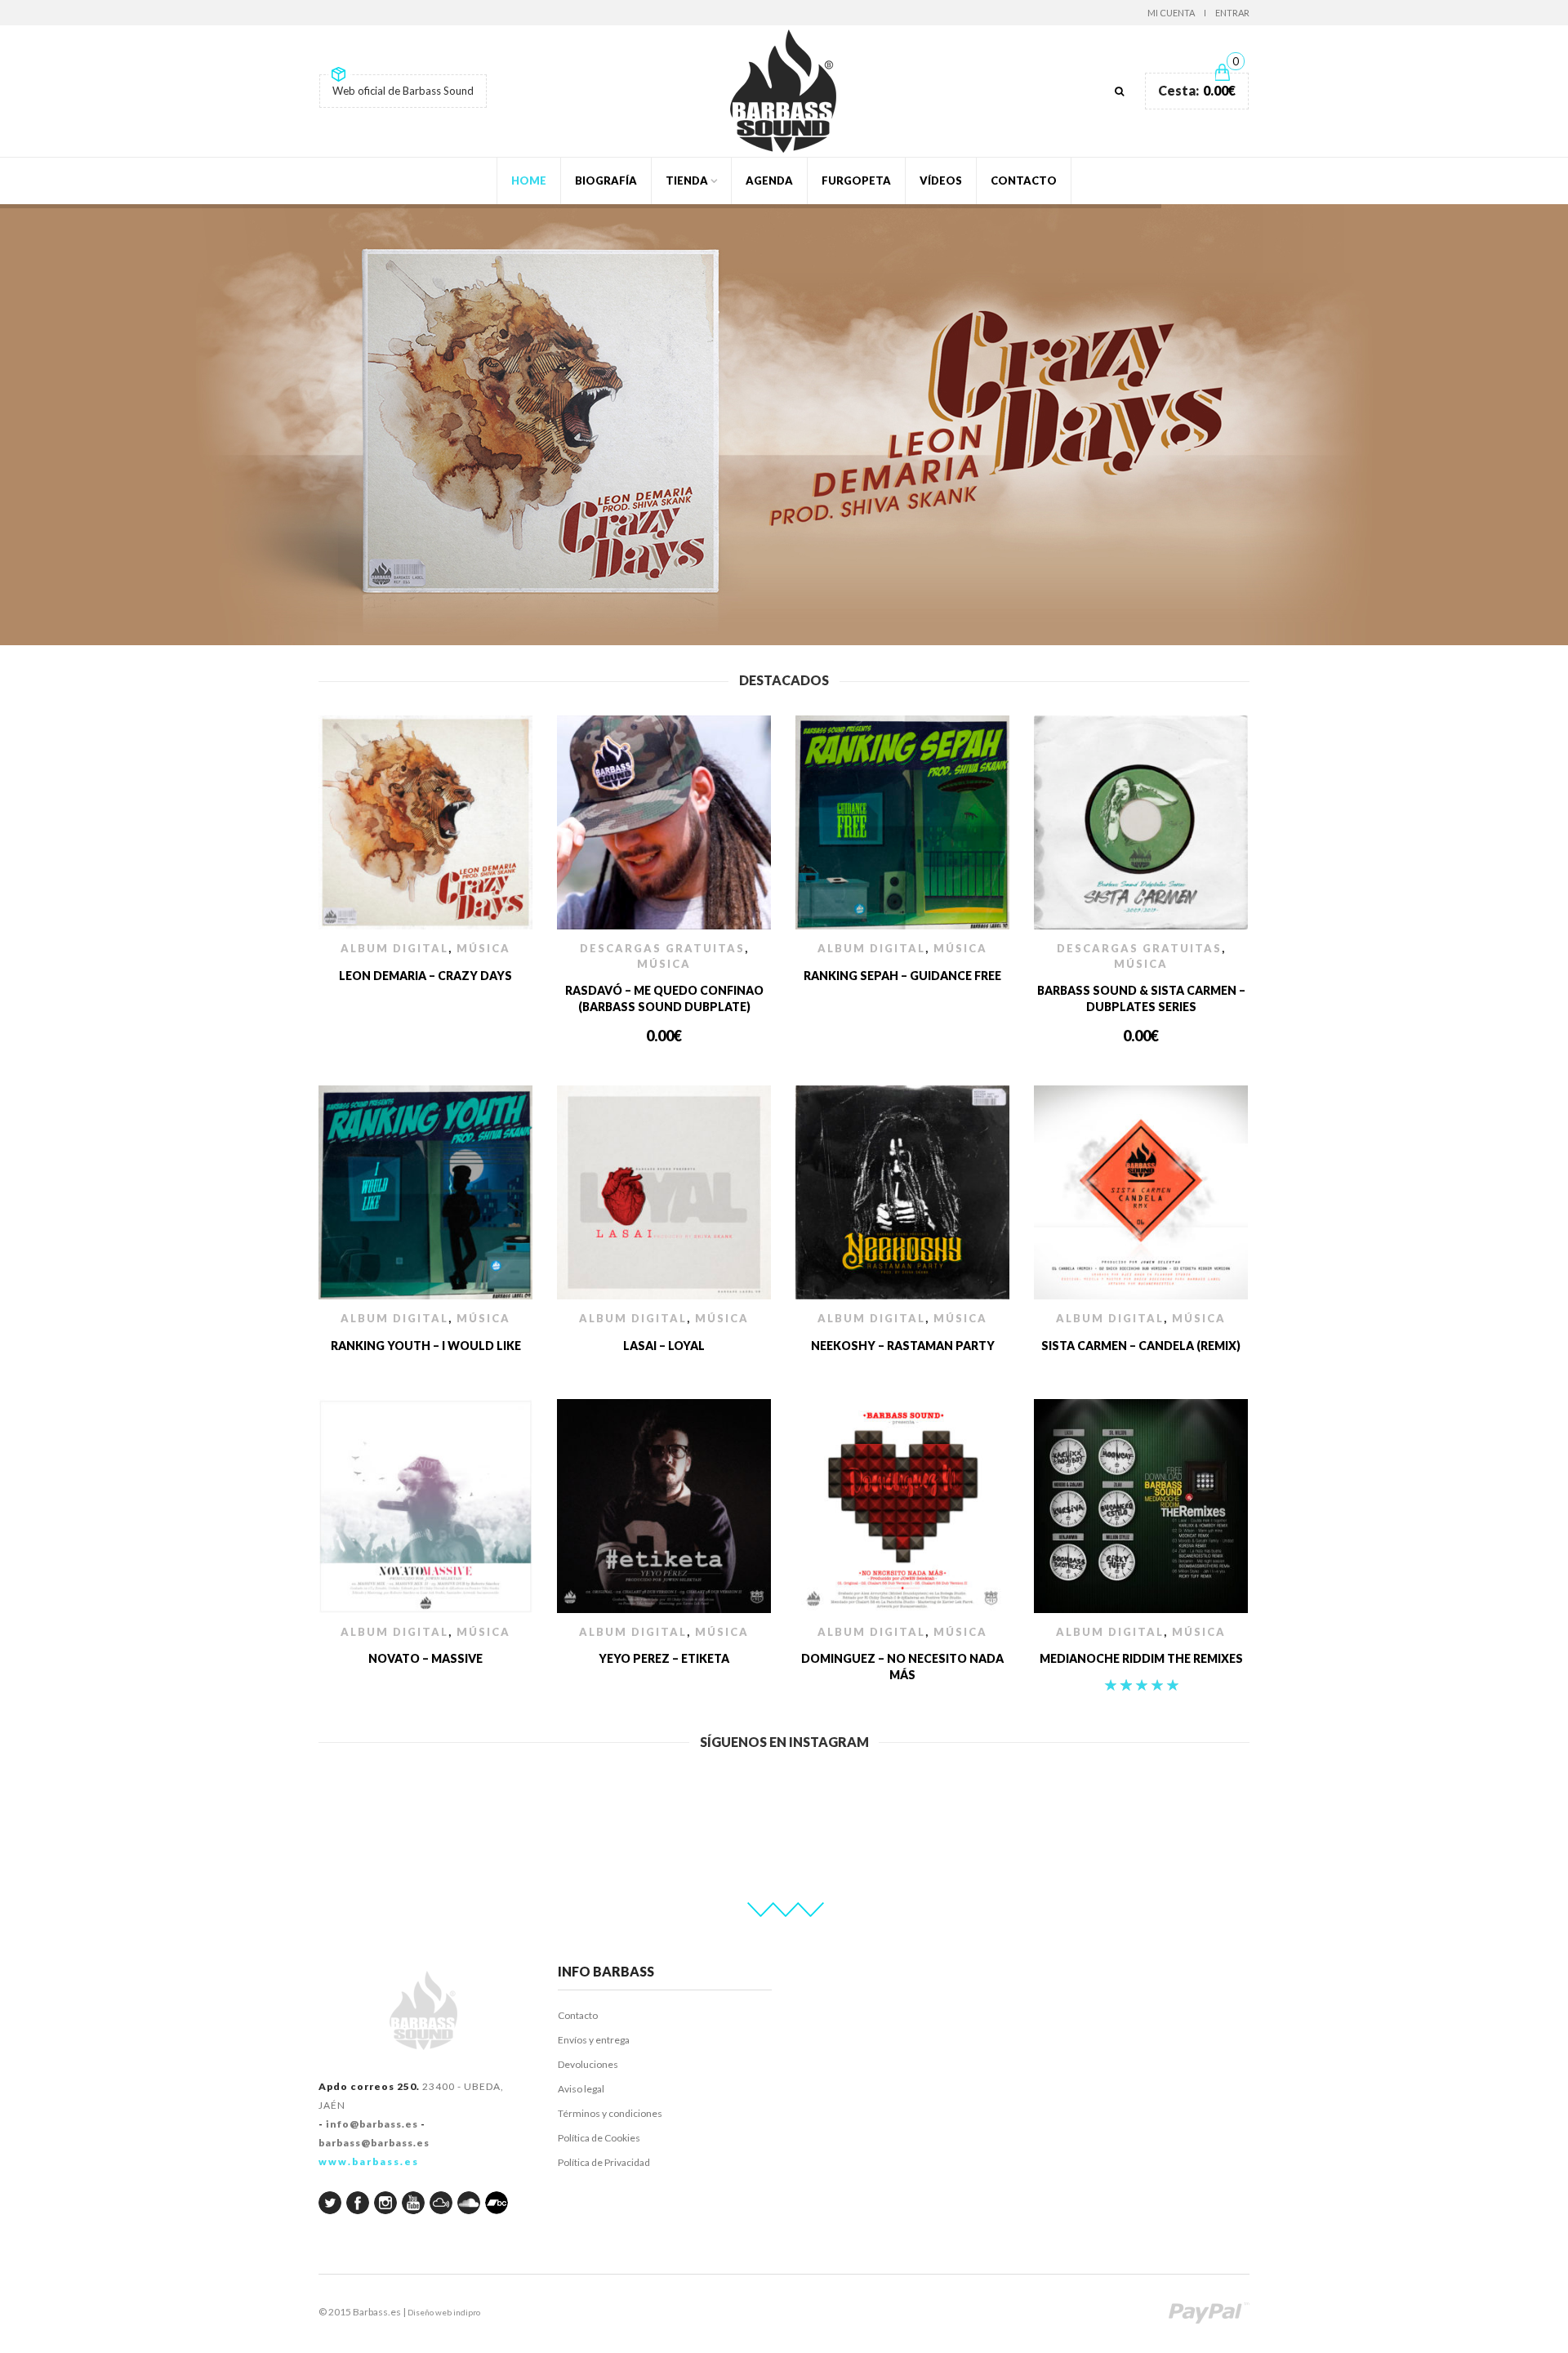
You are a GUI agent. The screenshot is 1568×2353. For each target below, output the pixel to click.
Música (483, 948)
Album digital (394, 948)
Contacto (1024, 180)
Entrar (1232, 13)
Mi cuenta (1171, 13)
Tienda (687, 180)
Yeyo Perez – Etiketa (664, 1658)
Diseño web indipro (444, 2312)
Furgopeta (856, 180)
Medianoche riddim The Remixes (1141, 1658)
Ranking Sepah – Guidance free (902, 976)
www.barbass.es (369, 2161)
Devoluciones (588, 2064)
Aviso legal (581, 2089)
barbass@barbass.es (374, 2143)
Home (529, 180)
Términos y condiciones (610, 2113)
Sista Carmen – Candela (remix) (1141, 1346)
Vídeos (941, 180)
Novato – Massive (425, 1658)
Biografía (606, 180)
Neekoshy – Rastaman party (903, 1346)
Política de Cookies (599, 2138)
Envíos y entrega (594, 2040)
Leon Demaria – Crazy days (425, 976)
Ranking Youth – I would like (426, 1346)
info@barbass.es (372, 2124)
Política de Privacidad (604, 2162)
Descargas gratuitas (662, 948)
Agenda (769, 180)
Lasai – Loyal (664, 1346)
